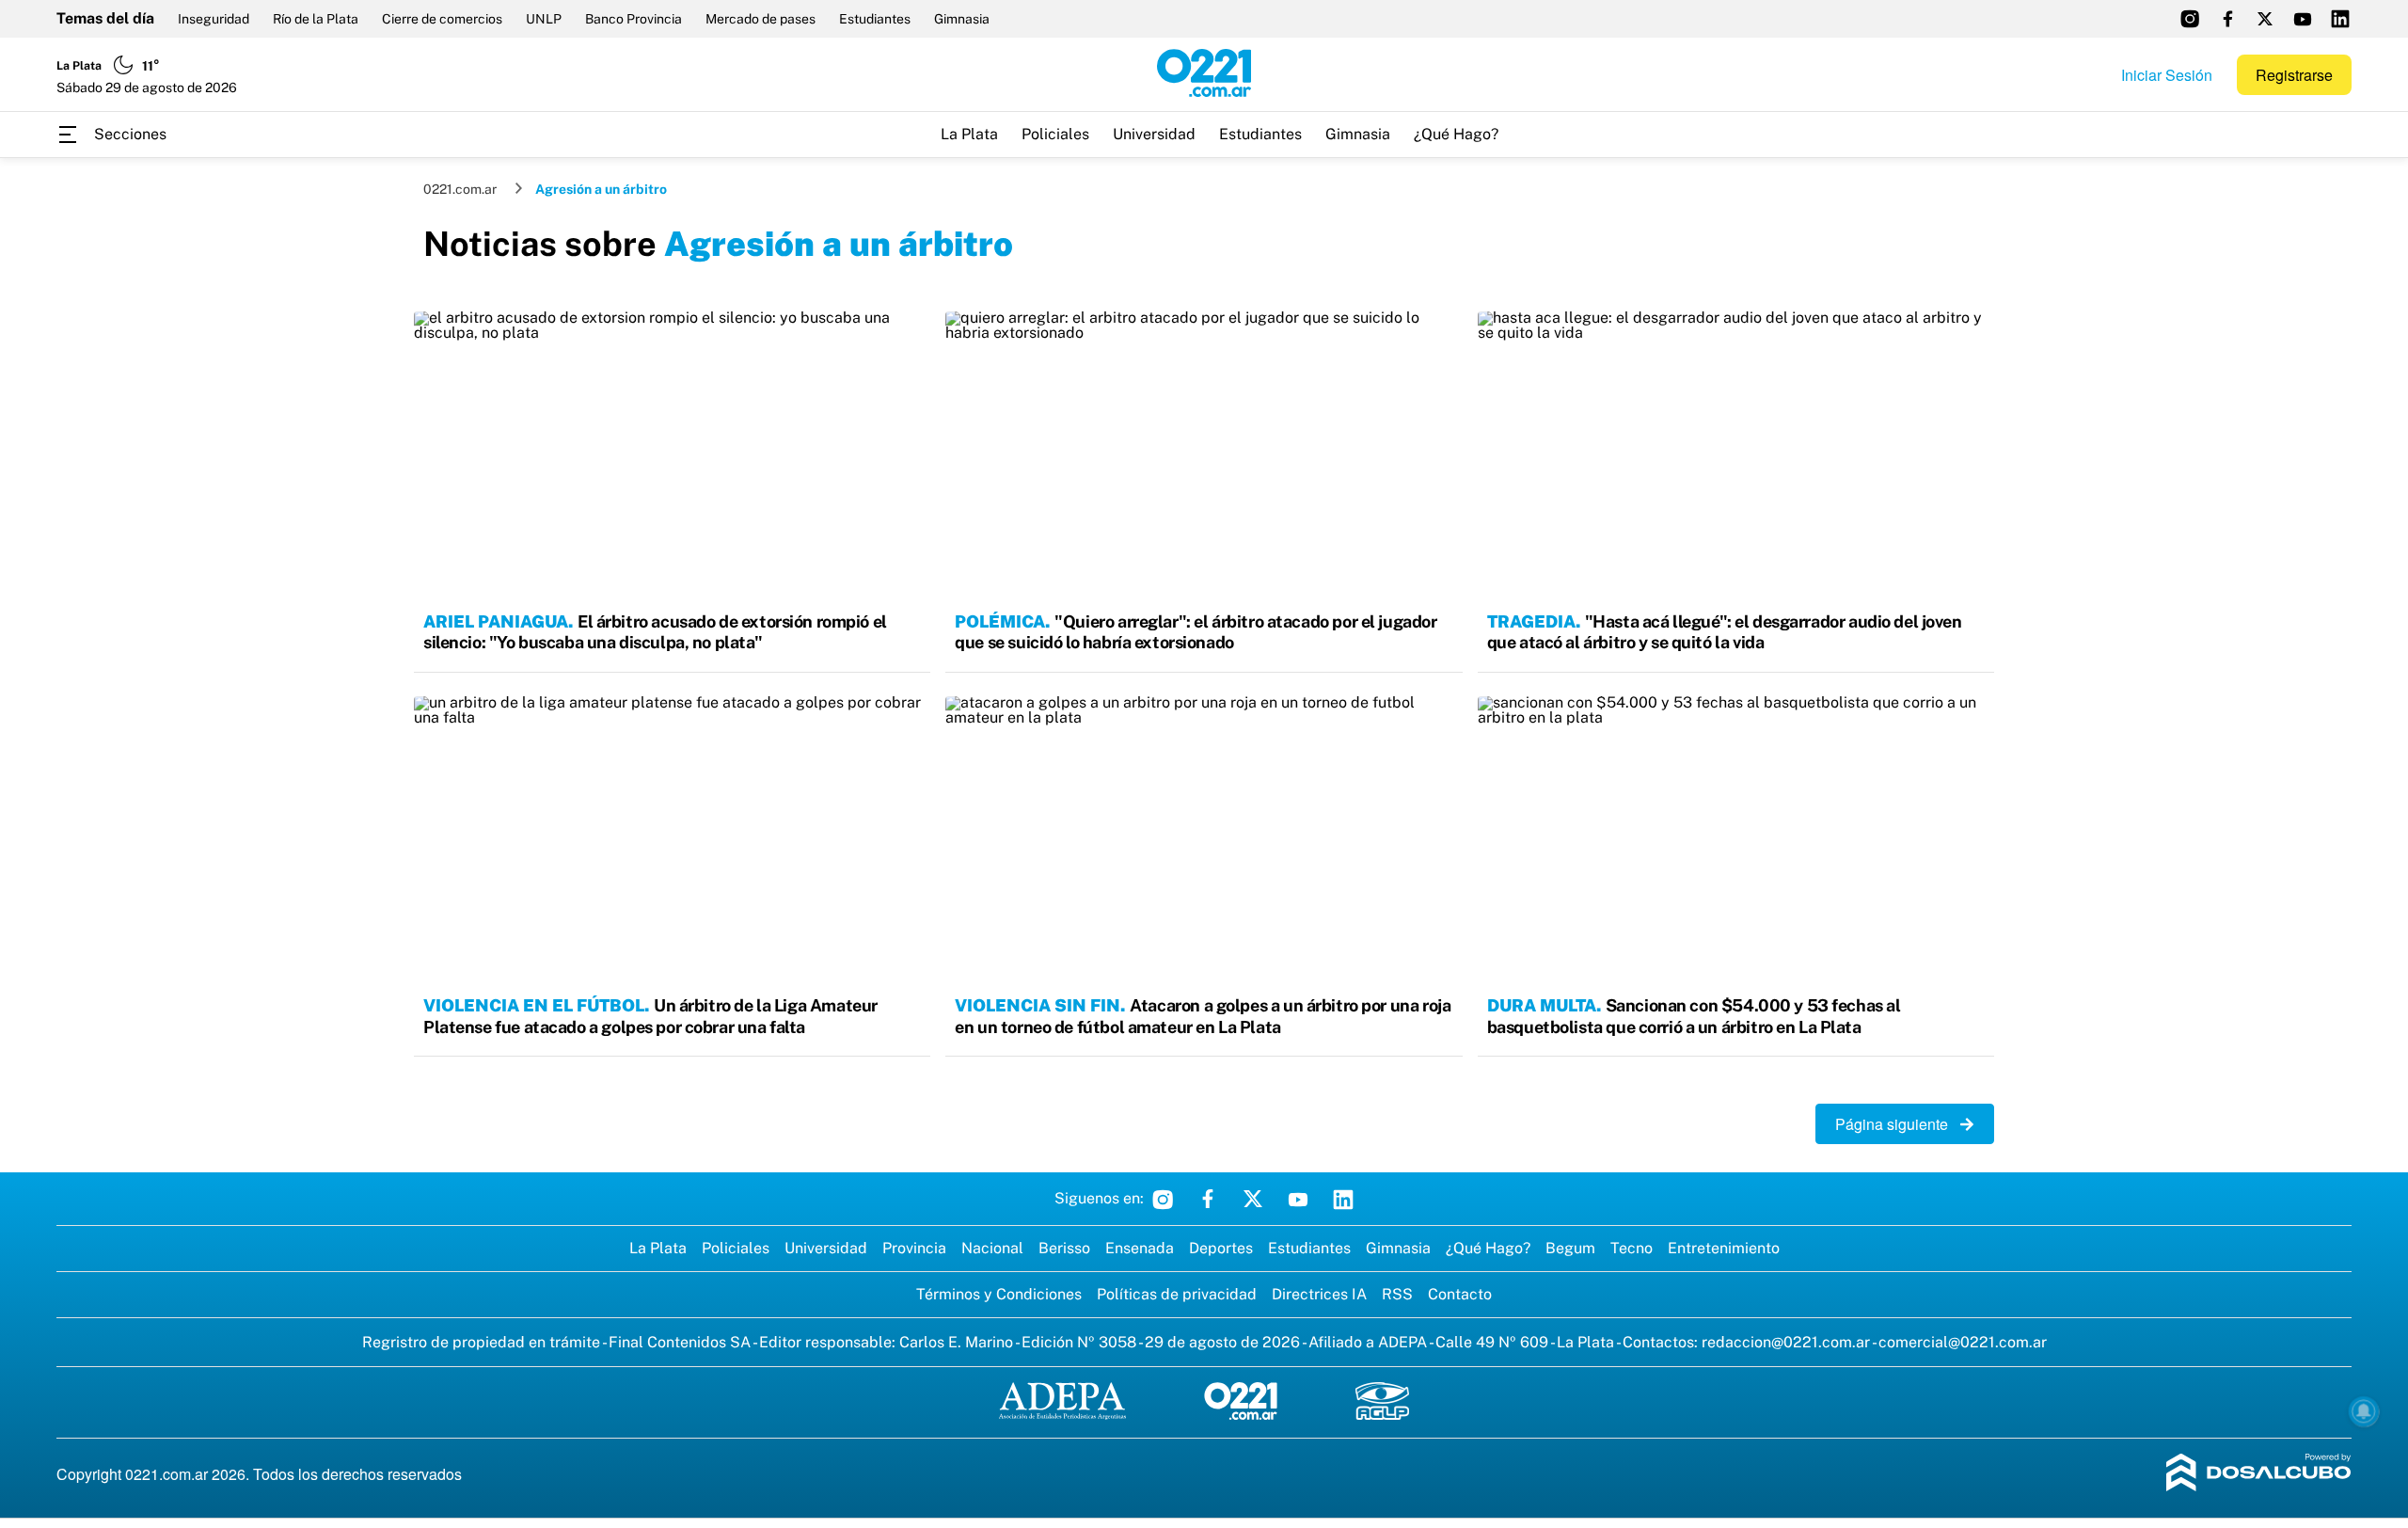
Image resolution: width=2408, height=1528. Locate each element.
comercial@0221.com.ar (1963, 1342)
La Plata (969, 134)
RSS (1397, 1294)
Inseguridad (214, 19)
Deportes (1221, 1248)
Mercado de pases (760, 19)
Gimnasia (962, 19)
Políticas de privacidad (1177, 1294)
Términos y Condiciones (999, 1294)
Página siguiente (1897, 1124)
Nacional (992, 1248)
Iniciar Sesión (2167, 75)
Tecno (1632, 1248)
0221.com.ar (460, 189)
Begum (1570, 1248)
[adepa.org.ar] (1062, 1402)
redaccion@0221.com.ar (1786, 1342)
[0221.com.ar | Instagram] (2190, 19)
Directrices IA (1319, 1294)
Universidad (1154, 134)
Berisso (1064, 1248)
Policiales (1055, 134)
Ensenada (1140, 1248)
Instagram (1163, 1199)
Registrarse (2294, 75)
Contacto (1460, 1294)
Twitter (1253, 1199)
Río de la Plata (316, 19)
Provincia (914, 1248)
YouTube (1298, 1199)
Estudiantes (875, 19)
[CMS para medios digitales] (2259, 1474)
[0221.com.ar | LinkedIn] (2340, 19)
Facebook (1208, 1199)
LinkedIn (1343, 1199)
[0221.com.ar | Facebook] (2227, 19)
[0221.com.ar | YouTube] (2303, 19)
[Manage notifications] (2364, 1411)
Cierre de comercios (442, 19)
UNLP (544, 19)
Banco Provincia (634, 19)
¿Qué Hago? (1456, 134)
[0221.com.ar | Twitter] (2265, 19)
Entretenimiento (1724, 1248)
